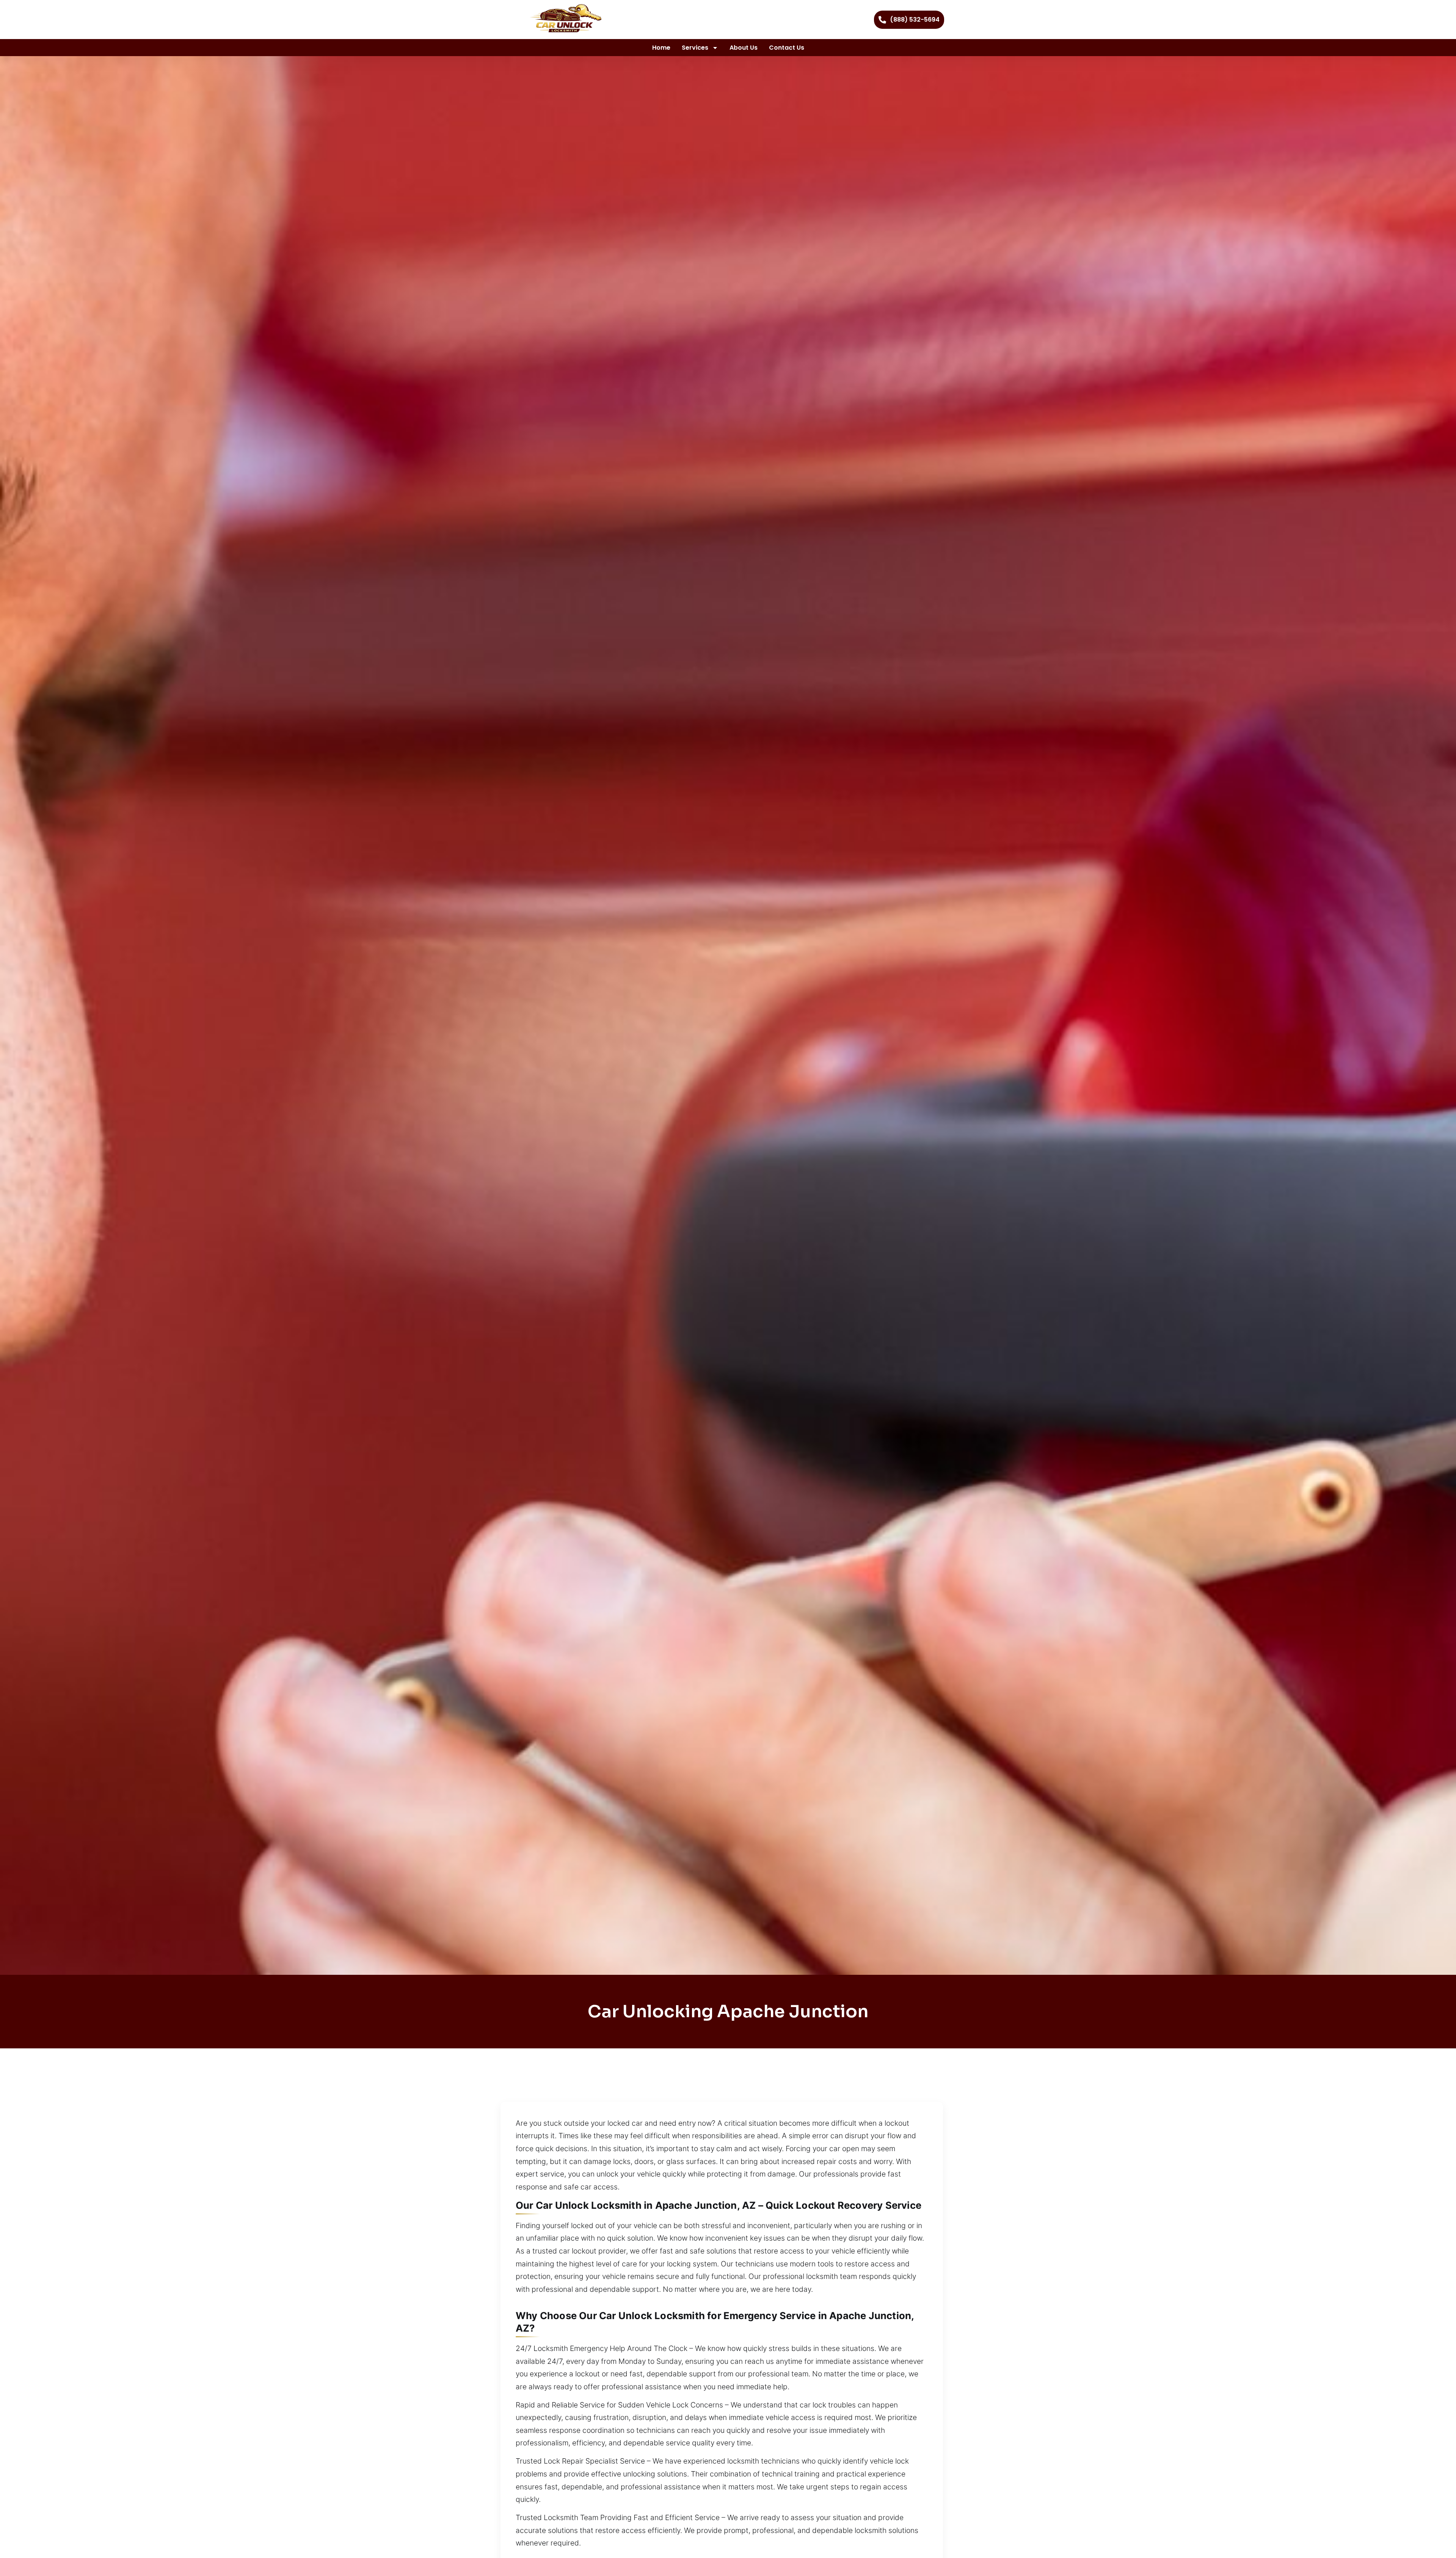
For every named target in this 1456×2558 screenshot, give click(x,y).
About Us (744, 48)
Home (661, 48)
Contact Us (787, 48)
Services (695, 48)
